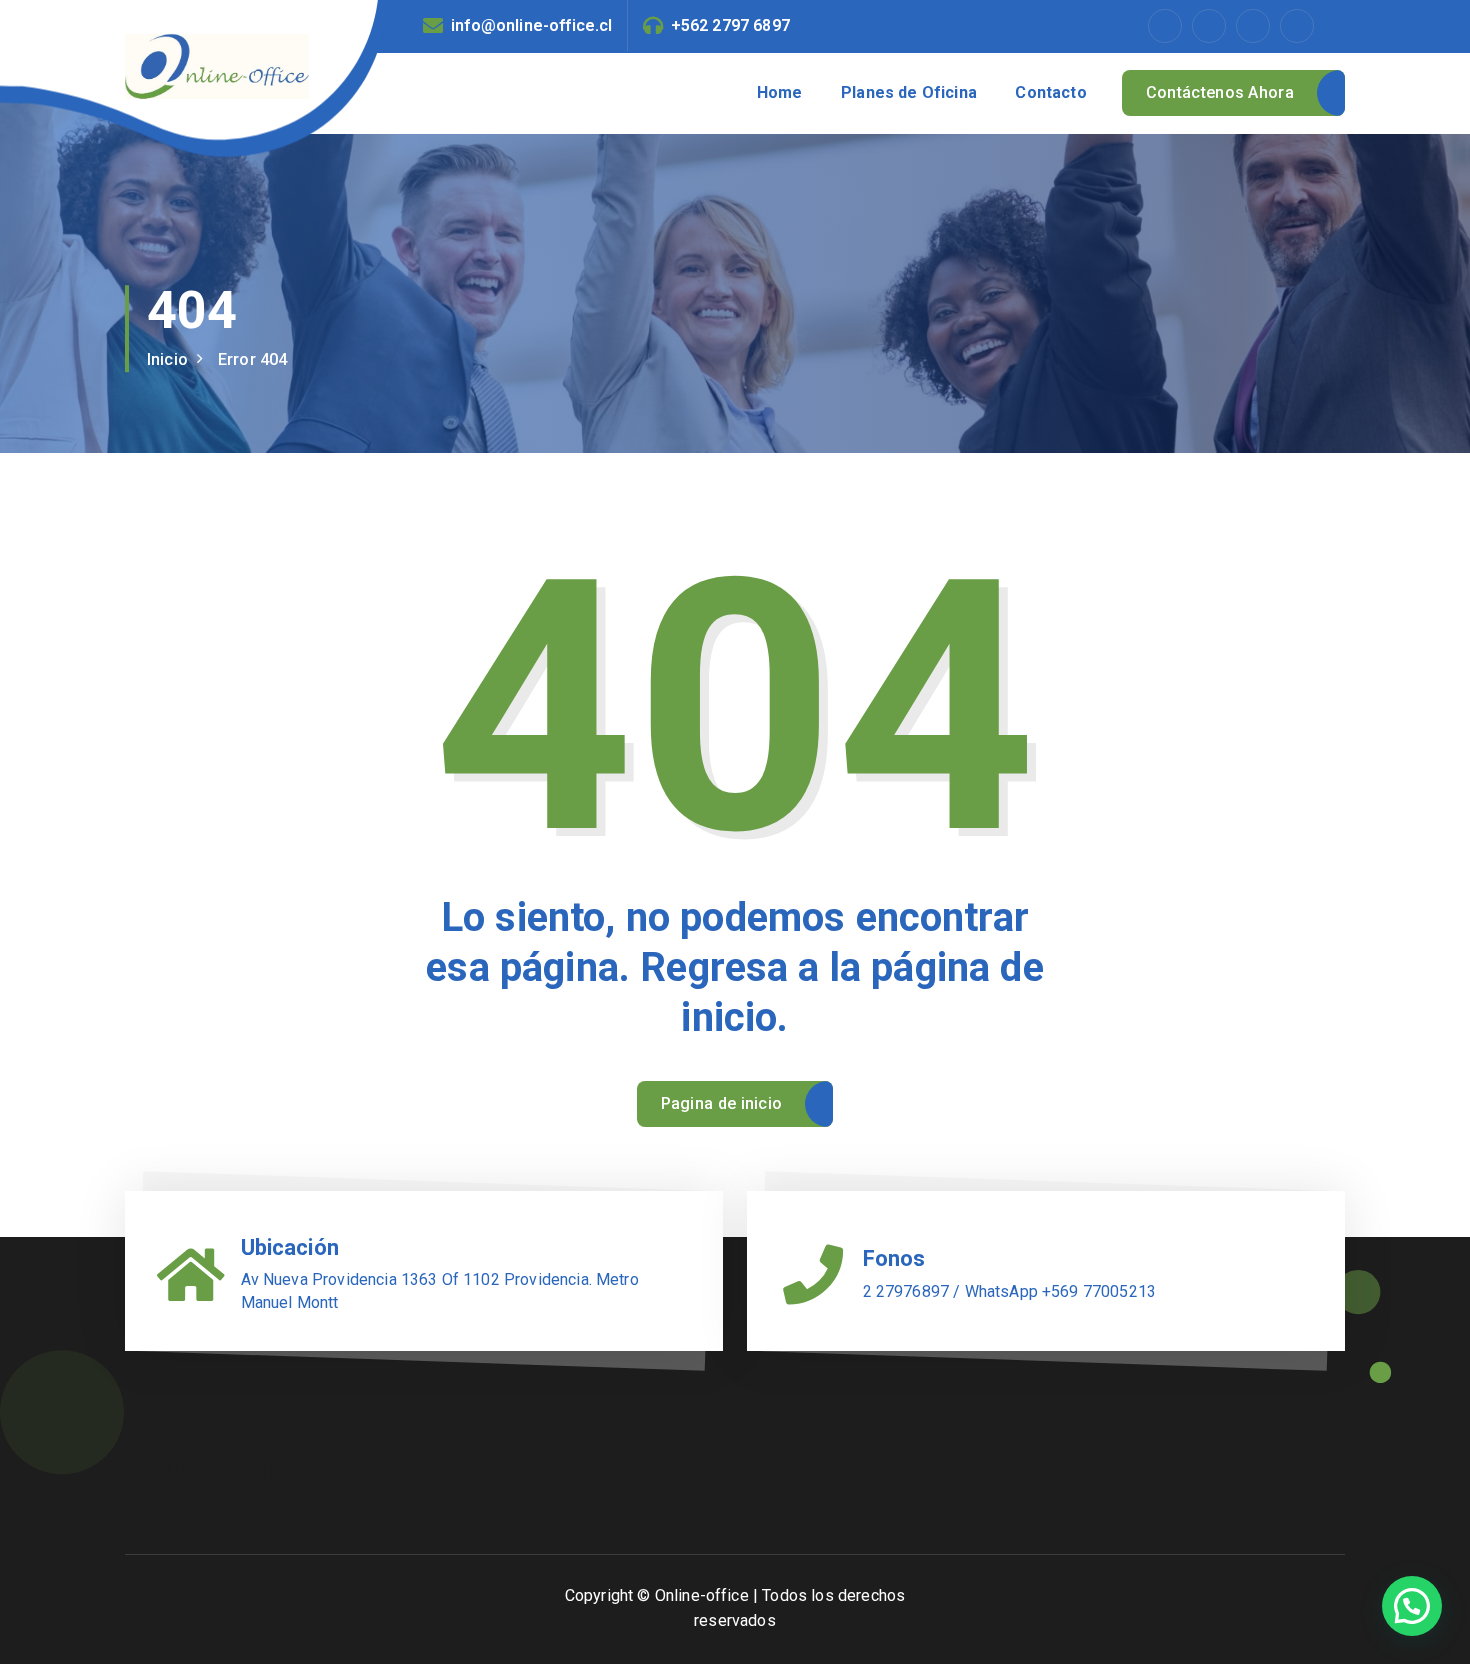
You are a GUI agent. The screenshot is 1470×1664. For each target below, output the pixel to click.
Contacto (1050, 92)
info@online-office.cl (531, 25)
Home (780, 92)
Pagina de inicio (722, 1103)
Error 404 (252, 359)
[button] (1412, 1606)
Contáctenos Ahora (1220, 92)
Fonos (894, 1258)
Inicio (167, 359)
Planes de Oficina (909, 92)
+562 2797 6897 (730, 25)
